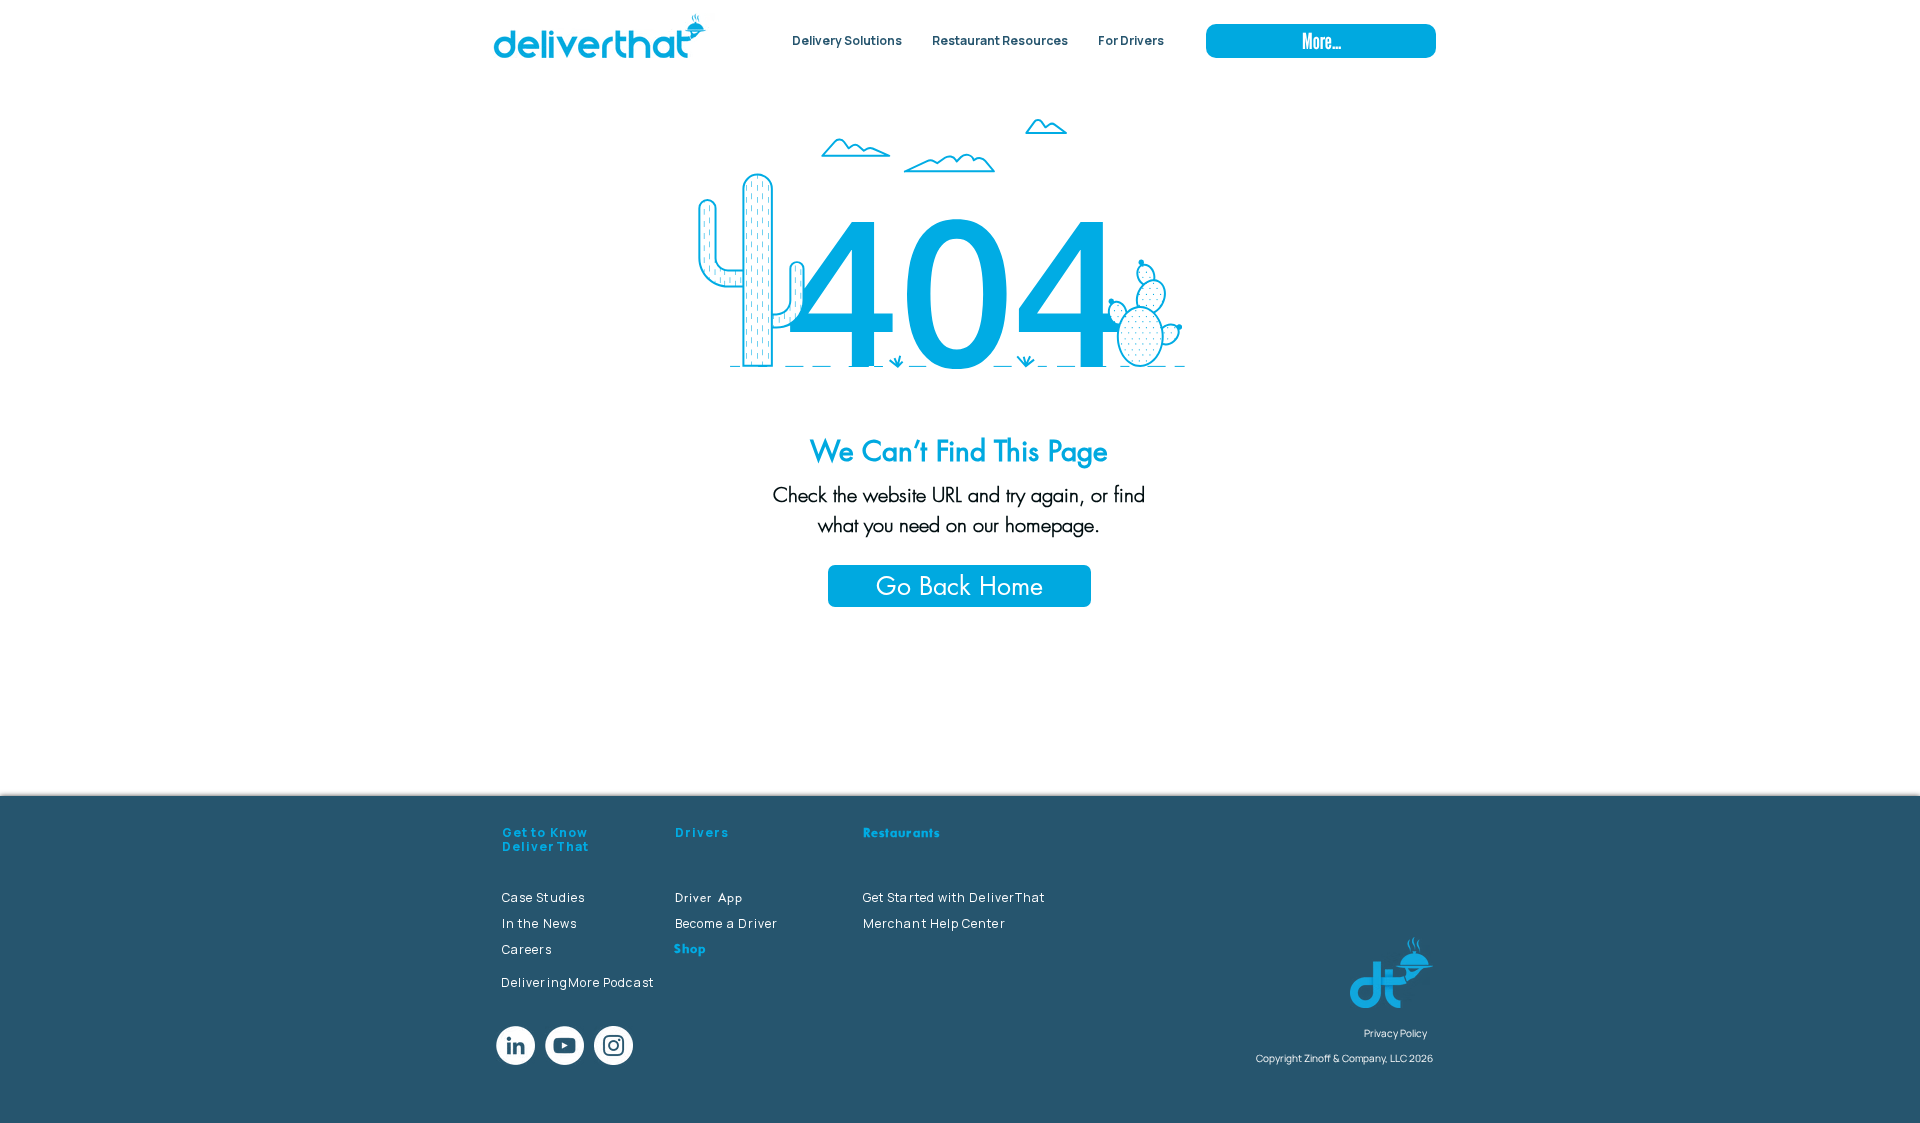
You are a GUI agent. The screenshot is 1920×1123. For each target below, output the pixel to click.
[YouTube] (564, 1045)
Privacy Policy (1395, 1033)
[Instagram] (613, 1045)
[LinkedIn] (515, 1045)
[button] (847, 41)
